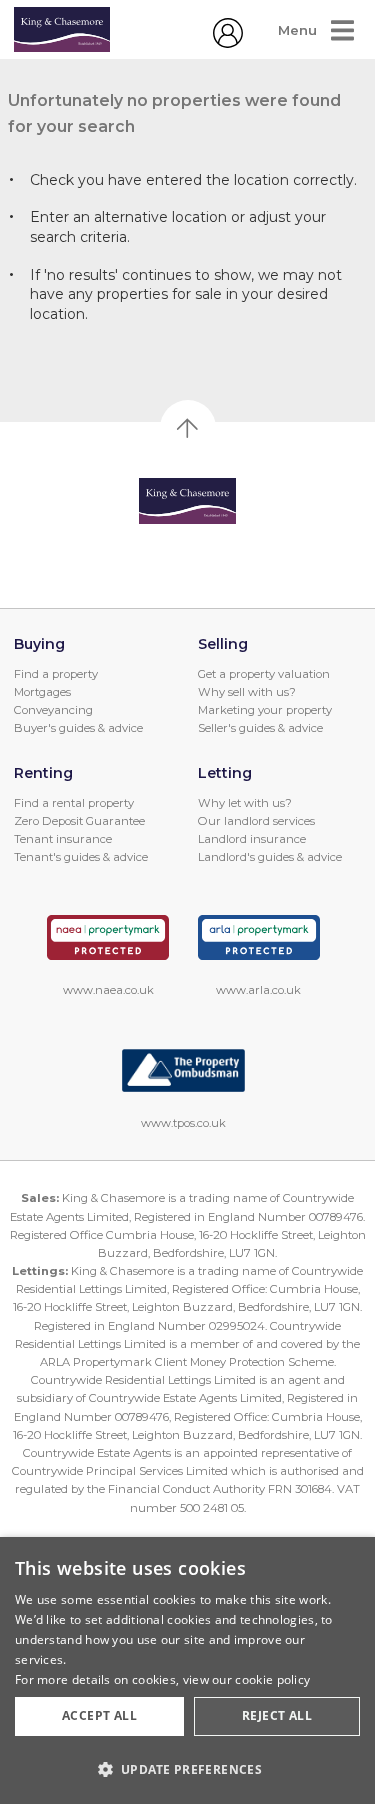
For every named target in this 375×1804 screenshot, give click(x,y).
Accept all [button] (99, 1715)
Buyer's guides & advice (78, 728)
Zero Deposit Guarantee (79, 821)
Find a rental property (74, 803)
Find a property (56, 674)
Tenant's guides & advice (81, 857)
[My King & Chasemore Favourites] (228, 43)
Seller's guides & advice (260, 728)
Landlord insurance (252, 839)
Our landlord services (256, 821)
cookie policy (272, 1679)
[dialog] (187, 1670)
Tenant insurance (63, 839)
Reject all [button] (277, 1715)
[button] (187, 1769)
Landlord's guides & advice (270, 857)
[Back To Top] (188, 428)
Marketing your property (265, 710)
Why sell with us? (247, 692)
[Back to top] (187, 501)
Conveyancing (53, 710)
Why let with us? (245, 803)
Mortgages (42, 692)
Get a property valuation (264, 674)
